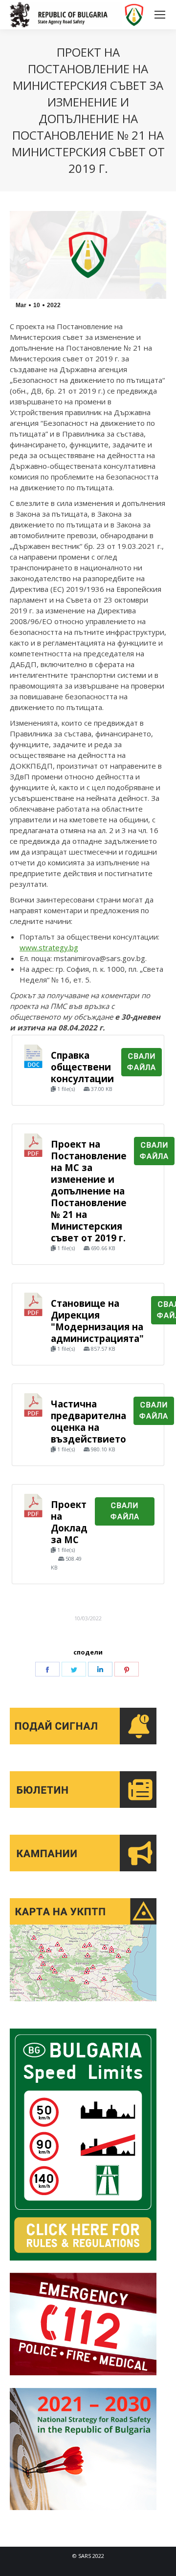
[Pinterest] (127, 1669)
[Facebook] (47, 1669)
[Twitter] (74, 1669)
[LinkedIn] (100, 1669)
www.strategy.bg (49, 947)
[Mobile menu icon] (160, 15)
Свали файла (142, 1062)
